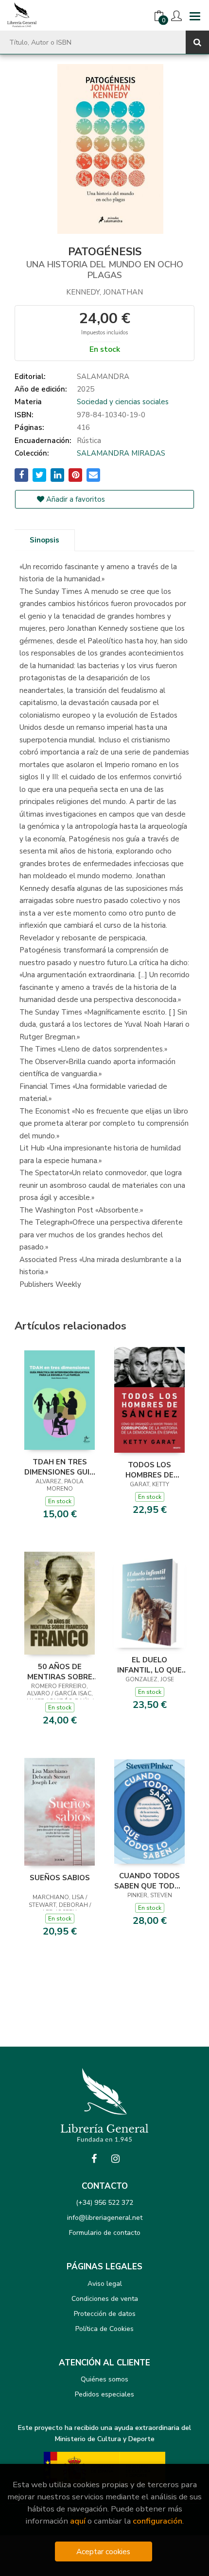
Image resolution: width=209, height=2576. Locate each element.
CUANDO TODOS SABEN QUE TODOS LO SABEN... (150, 1881)
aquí (78, 2521)
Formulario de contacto (105, 2233)
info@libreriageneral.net (105, 2218)
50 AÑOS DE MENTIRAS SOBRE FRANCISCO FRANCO (60, 1672)
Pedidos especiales (104, 2394)
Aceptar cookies (103, 2551)
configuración (157, 2521)
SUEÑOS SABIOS (60, 1878)
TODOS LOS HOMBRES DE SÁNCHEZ (149, 1470)
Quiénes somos (104, 2379)
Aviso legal (105, 2284)
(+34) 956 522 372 (104, 2203)
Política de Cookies (104, 2329)
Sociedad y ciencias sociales (123, 402)
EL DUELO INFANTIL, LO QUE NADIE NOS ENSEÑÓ (149, 1665)
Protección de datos (105, 2314)
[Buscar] (197, 42)
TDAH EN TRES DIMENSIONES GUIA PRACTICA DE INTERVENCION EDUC (60, 1467)
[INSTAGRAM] (115, 2159)
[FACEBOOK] (94, 2159)
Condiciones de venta (105, 2299)
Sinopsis (44, 540)
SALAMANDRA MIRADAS (121, 453)
